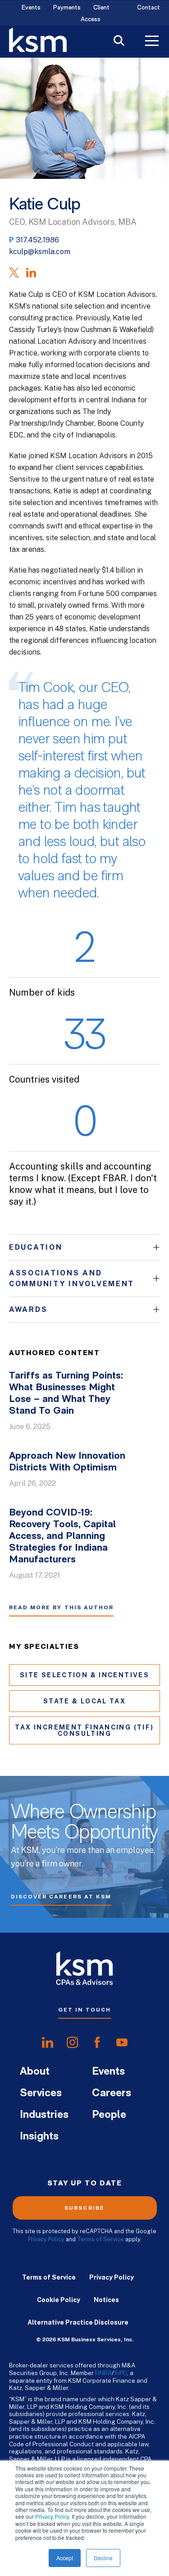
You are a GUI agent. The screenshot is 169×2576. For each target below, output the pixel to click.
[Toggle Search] (119, 42)
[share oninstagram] (72, 2043)
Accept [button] (65, 2558)
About (35, 2072)
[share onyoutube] (122, 2043)
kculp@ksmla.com (40, 252)
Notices (106, 2300)
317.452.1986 (37, 240)
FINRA (103, 2373)
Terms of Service (100, 2239)
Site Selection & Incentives (84, 1675)
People (109, 2115)
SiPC (121, 2373)
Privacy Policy (52, 2516)
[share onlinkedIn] (48, 2043)
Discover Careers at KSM (61, 1897)
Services (41, 2094)
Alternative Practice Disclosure (78, 2322)
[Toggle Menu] (152, 42)
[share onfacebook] (97, 2043)
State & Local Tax (84, 1701)
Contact (148, 8)
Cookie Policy (59, 2300)
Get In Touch (84, 2010)
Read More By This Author (61, 1607)
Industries (44, 2115)
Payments (67, 8)
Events (31, 8)
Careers (112, 2094)
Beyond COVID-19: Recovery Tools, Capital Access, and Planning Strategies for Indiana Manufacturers (62, 1536)
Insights (39, 2137)
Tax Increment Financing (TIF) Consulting (84, 1730)
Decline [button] (103, 2558)
